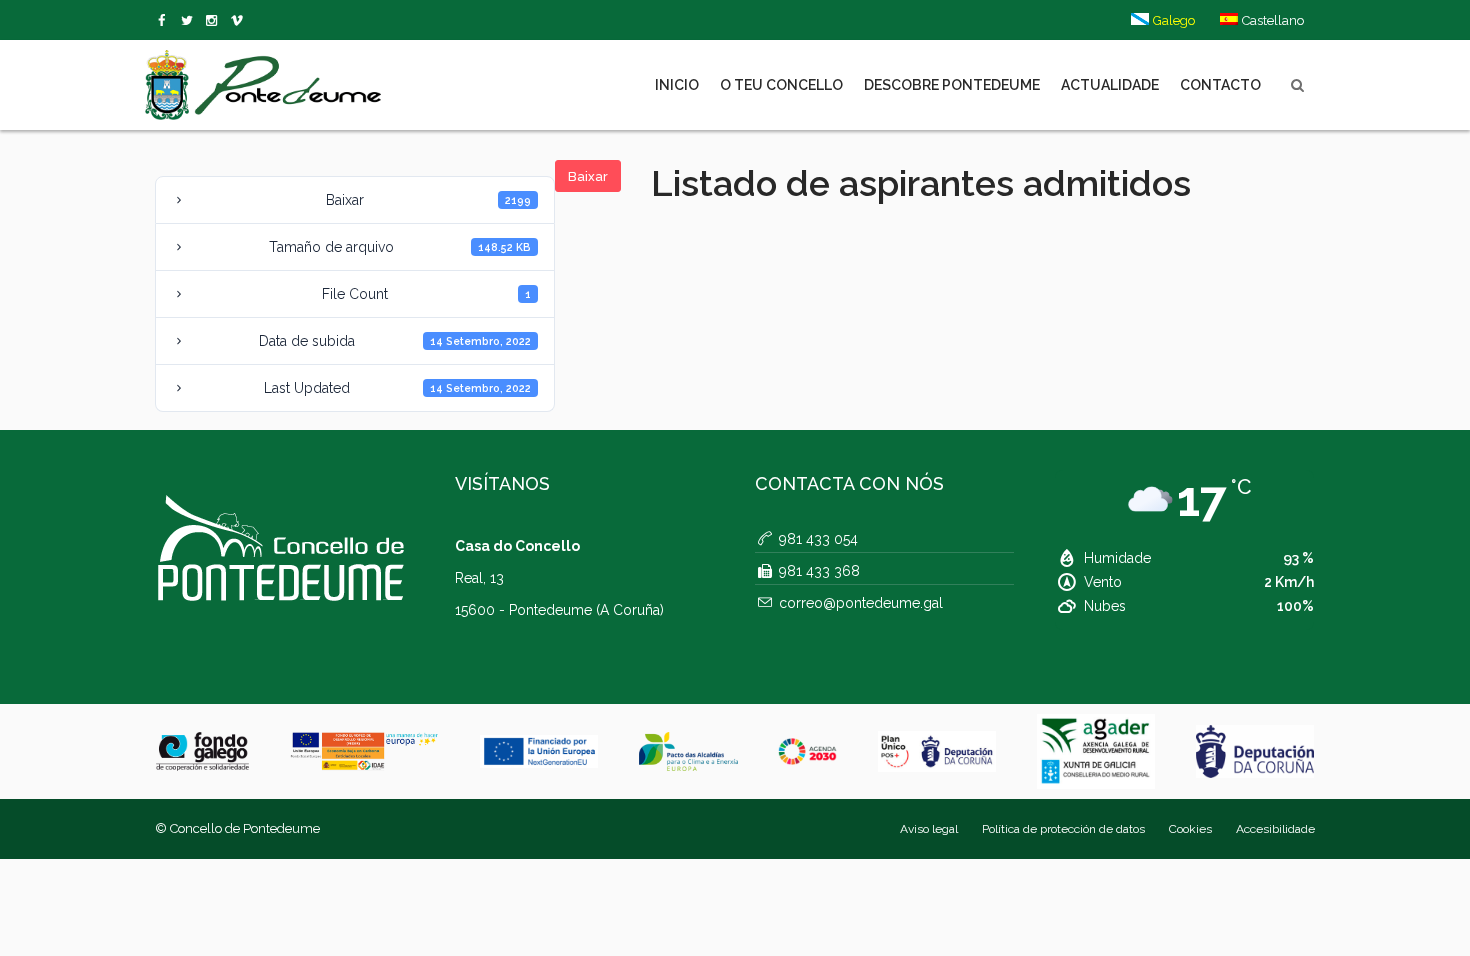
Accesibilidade (1275, 829)
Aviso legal (929, 829)
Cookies (1190, 829)
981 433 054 (818, 539)
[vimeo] (190, 21)
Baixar (588, 176)
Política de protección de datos (1063, 829)
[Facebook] (165, 21)
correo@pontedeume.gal (861, 603)
